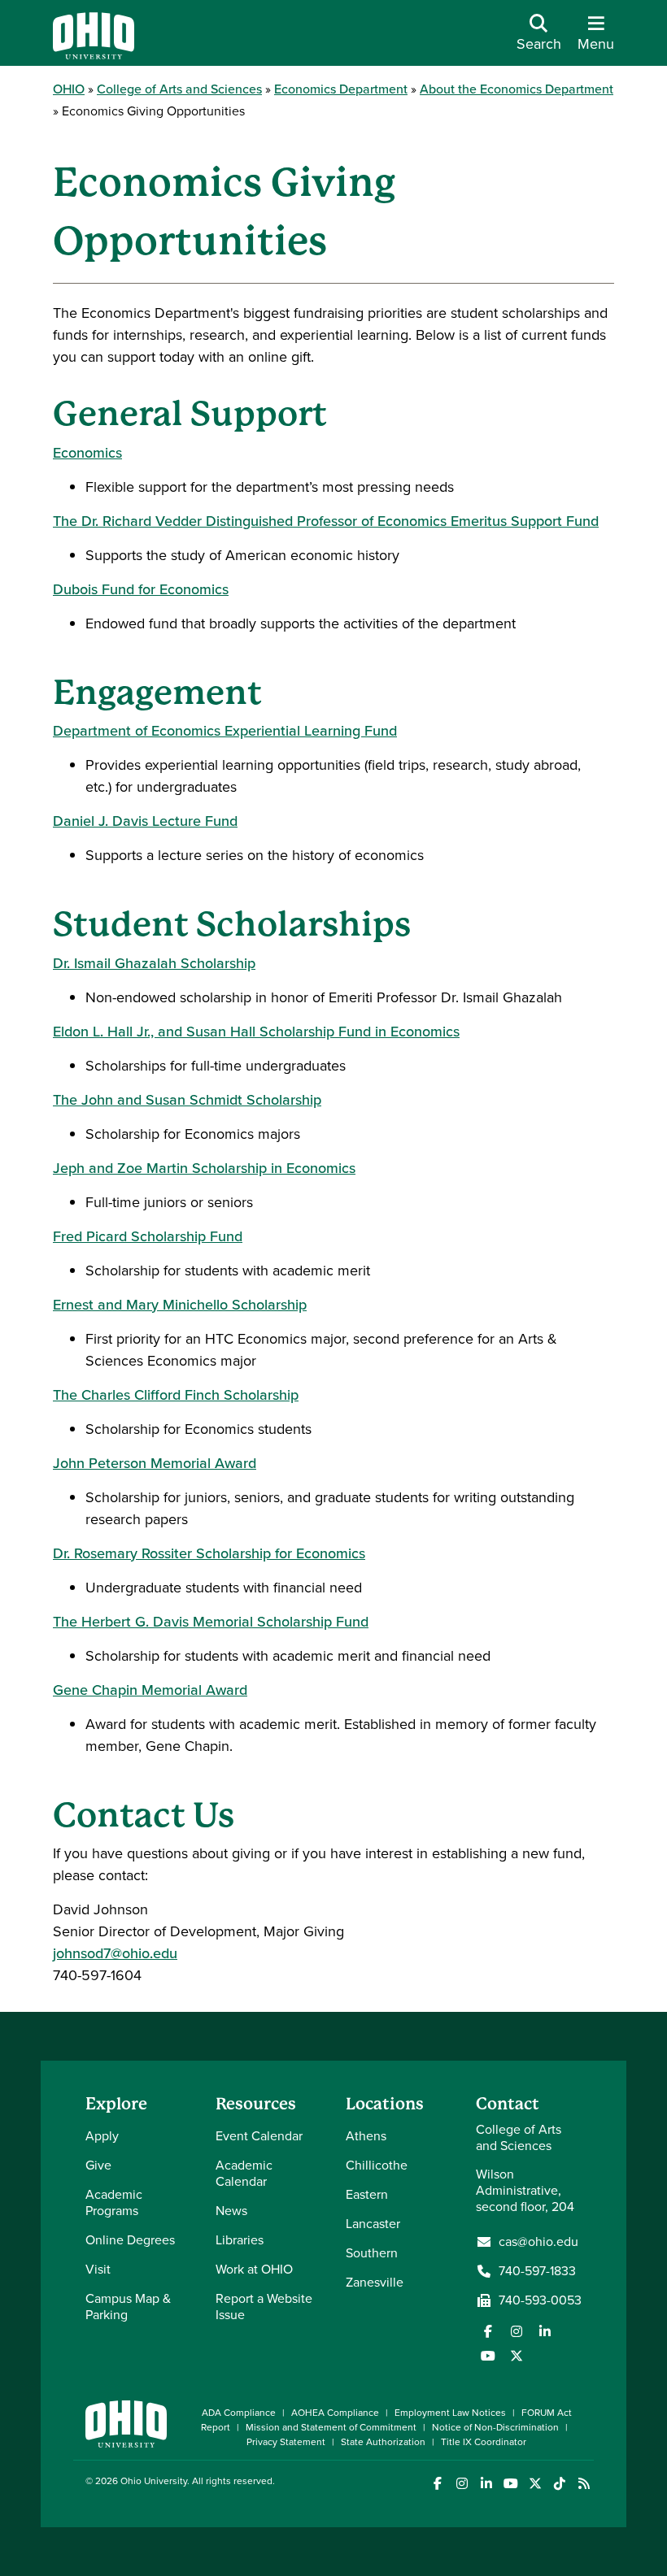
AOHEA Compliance (335, 2413)
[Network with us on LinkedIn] (545, 2331)
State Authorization (383, 2442)
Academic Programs (114, 2202)
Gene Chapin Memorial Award (150, 1690)
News (231, 2211)
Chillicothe (377, 2165)
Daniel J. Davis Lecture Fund (145, 821)
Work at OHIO (254, 2269)
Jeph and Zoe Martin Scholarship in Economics (204, 1168)
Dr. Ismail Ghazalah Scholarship (154, 963)
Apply (102, 2136)
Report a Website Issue (264, 2307)
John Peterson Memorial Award (155, 1463)
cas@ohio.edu (538, 2242)
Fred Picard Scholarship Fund (148, 1236)
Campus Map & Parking (128, 2307)
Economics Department (341, 89)
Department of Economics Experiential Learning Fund (225, 731)
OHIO (69, 89)
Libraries (240, 2240)
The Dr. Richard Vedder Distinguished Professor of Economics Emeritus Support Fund (326, 521)
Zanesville (375, 2282)
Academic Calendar (244, 2173)
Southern (372, 2253)
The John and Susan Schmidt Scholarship (187, 1100)
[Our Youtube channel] (488, 2356)
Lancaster (373, 2224)
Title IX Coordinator (484, 2442)
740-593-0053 (540, 2300)
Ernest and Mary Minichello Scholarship (180, 1305)
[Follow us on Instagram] (517, 2331)
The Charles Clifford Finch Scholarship (176, 1395)
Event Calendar (259, 2136)
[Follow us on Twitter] (517, 2356)
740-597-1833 (537, 2271)
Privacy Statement (286, 2442)
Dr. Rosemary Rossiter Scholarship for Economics (209, 1553)
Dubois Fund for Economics (141, 589)
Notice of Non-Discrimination (495, 2427)
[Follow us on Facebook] (488, 2331)
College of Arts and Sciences (179, 89)
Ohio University (154, 2481)
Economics (87, 453)
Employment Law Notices (450, 2413)
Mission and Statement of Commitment (331, 2427)
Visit (98, 2269)
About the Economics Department (517, 89)
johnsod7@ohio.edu (115, 1953)
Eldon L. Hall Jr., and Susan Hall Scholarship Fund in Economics (256, 1032)
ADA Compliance (239, 2413)
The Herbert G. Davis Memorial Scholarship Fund (211, 1622)
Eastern (367, 2194)
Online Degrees (130, 2240)
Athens (366, 2136)
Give (98, 2165)
